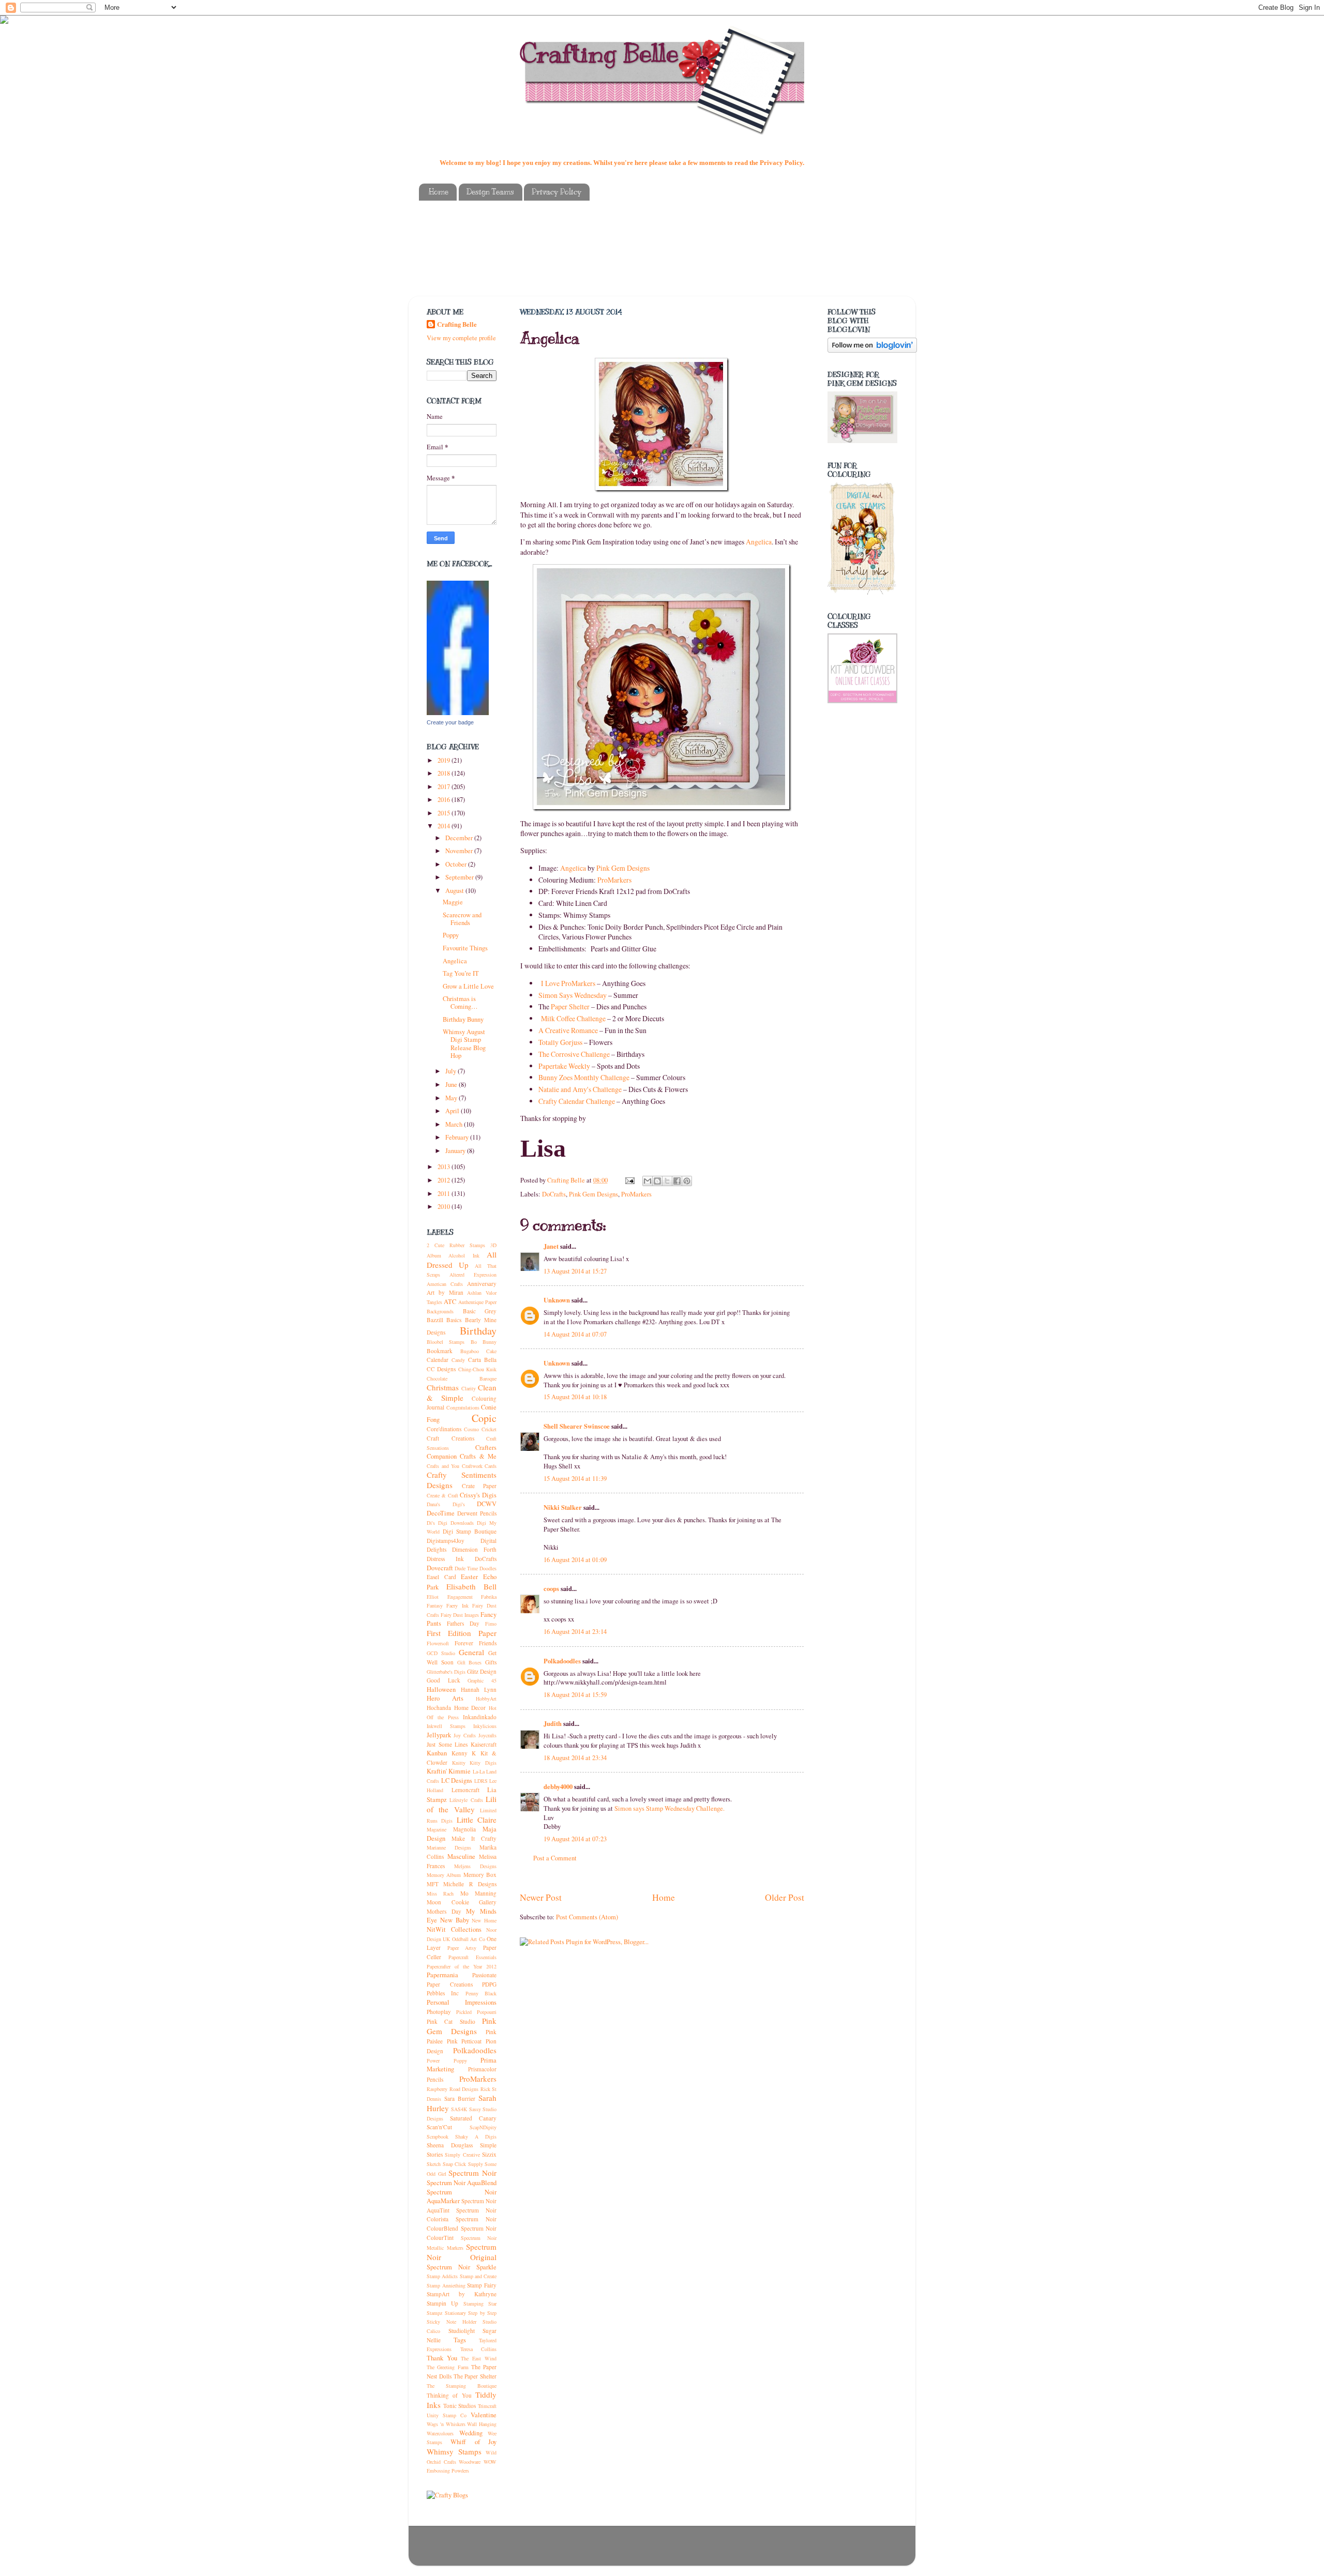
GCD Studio (441, 1653)
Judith (553, 1723)
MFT (433, 1884)
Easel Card (441, 1577)
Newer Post (541, 1897)
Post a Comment (555, 1858)
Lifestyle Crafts (466, 1800)
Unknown (557, 1300)
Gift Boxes (470, 1662)
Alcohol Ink (464, 1255)
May (452, 1098)
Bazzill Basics (444, 1320)
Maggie (453, 902)
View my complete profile (461, 338)
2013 (445, 1167)
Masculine (461, 1857)
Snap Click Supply (463, 2164)
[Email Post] (629, 1180)
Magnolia (464, 1829)
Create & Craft (442, 1495)
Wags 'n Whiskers (446, 2424)
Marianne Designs (449, 1847)
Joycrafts (487, 1735)
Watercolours (440, 2433)
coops (551, 1588)
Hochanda (439, 1708)
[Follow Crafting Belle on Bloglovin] (872, 350)
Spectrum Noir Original (462, 2252)
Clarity (469, 1388)
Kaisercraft (484, 1744)
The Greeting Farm (448, 2367)
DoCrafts (554, 1194)
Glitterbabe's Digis (446, 1672)
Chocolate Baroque (462, 1378)
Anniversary (482, 1284)
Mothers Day (444, 1911)
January (456, 1151)
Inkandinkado (480, 1717)
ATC (450, 1302)
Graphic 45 (482, 1680)
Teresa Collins (479, 2349)
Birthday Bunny (463, 1019)
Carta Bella (482, 1360)
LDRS (481, 1781)
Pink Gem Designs (623, 868)
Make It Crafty (474, 1838)
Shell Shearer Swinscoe (577, 1426)
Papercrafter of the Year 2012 (462, 1966)
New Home (484, 1920)
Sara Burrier (460, 2098)
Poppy (451, 935)
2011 (445, 1194)
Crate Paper (479, 1486)
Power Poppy (447, 2060)
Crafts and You (443, 1466)
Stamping (473, 2304)
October (457, 864)
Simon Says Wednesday (573, 995)
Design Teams (490, 192)
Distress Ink (445, 1559)
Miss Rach (440, 1893)
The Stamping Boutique (462, 2386)
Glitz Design (482, 1671)
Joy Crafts (465, 1735)
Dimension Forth (474, 1549)
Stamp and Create (478, 2276)
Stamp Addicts (442, 2276)
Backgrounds (440, 1311)
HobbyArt (486, 1699)
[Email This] (648, 1181)
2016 (445, 800)
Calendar (438, 1360)
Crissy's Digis (478, 1495)
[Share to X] (667, 1181)
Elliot (433, 1597)
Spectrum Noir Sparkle (462, 2267)
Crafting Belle (599, 53)
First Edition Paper (462, 1633)
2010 (445, 1207)
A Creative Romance (568, 1030)
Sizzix (489, 2154)
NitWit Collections (454, 1929)
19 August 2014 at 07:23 (575, 1839)
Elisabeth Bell (472, 1586)
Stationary (455, 2313)
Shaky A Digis (476, 2136)
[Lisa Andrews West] (458, 713)
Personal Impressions (462, 2002)
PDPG (489, 1984)
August (455, 891)
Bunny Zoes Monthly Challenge (584, 1077)
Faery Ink (457, 1605)
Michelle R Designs (470, 1884)
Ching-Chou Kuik (477, 1369)
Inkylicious (485, 1726)
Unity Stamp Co (447, 2415)
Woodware (470, 2462)
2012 (445, 1180)
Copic (484, 1418)
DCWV (487, 1504)
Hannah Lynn (479, 1689)
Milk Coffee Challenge (573, 1018)
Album (434, 1255)
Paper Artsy (462, 1948)
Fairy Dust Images (460, 1615)
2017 (445, 787)
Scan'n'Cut (439, 2127)
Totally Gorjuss (560, 1042)
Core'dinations (444, 1429)
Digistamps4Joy (446, 1541)
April (453, 1111)
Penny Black (481, 1993)
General (471, 1652)
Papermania (442, 1975)
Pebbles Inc (443, 1993)
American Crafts (445, 1284)
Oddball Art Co (469, 1939)
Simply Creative (462, 2155)
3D (493, 1245)
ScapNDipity (483, 2127)
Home (439, 192)
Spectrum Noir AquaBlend (462, 2183)
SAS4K (459, 2109)
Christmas (443, 1387)
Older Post (785, 1897)
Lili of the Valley (462, 1804)
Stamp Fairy (482, 2285)
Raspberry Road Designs (453, 2089)
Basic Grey (480, 1311)
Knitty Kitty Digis (474, 1763)
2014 (445, 826)
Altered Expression (473, 1275)
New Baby (455, 1920)
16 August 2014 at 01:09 (575, 1560)
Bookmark (440, 1351)
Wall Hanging (482, 2424)
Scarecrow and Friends (462, 919)
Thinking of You (449, 2395)
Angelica (759, 542)
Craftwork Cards (479, 1466)
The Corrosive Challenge (574, 1054)
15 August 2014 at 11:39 (575, 1479)
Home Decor (470, 1708)
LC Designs (457, 1781)
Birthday (478, 1331)
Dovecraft (440, 1568)
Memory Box (480, 1875)
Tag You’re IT (461, 973)
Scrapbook (438, 2136)
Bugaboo (470, 1351)
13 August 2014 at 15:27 (575, 1271)
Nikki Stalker (563, 1507)
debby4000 (558, 1786)
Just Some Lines (447, 1744)
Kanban (437, 1753)
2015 (445, 813)
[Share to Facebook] (677, 1181)
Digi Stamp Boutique (470, 1531)
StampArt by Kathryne (462, 2294)
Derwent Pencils (477, 1513)
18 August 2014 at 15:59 (575, 1695)
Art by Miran (445, 1292)
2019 (445, 760)
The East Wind (479, 2358)
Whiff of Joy (473, 2442)
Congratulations (463, 1407)
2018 (445, 773)
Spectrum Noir (472, 2173)
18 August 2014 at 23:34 (575, 1758)
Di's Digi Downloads (450, 1523)
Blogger (709, 2551)
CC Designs (441, 1369)
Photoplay (439, 2012)
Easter (469, 1577)
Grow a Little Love (468, 986)
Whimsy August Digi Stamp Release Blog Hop (464, 1043)
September (460, 877)
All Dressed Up (462, 1260)
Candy (458, 1360)
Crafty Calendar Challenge (577, 1101)
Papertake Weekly (564, 1066)
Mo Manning (478, 1893)
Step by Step (482, 2313)
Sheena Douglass (450, 2145)
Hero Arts (445, 1698)
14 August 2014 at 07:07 (575, 1334)
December (460, 838)
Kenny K (464, 1753)
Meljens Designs (475, 1866)
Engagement (460, 1597)
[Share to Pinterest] (687, 1181)
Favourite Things (465, 948)
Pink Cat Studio (451, 2021)
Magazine (437, 1829)
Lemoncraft (465, 1790)
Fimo (491, 1624)
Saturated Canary (473, 2118)
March (455, 1124)
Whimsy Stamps (454, 2451)
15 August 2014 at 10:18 (575, 1397)
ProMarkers (614, 880)
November (460, 851)
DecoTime (441, 1513)
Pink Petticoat (464, 2041)
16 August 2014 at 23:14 (575, 1632)
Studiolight (462, 2331)
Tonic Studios (460, 2406)
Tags (460, 2340)
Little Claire (477, 1820)
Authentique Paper (477, 1302)
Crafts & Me (478, 1456)
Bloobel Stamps (446, 1342)
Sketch (434, 2164)
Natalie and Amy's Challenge (580, 1089)
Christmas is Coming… (460, 1003)
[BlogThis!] (657, 1181)
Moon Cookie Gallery (462, 1902)
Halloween (441, 1689)
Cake (491, 1351)
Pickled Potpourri (476, 2012)
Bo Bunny (484, 1342)
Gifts (491, 1662)
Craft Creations (450, 1438)
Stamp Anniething (446, 2285)
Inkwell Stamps (446, 1726)
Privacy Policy (556, 192)
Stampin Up (442, 2303)
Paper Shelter (570, 1006)
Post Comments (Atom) (587, 1917)
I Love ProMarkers (568, 983)
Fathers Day (463, 1623)
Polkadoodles (562, 1661)
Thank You (442, 2358)
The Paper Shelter (475, 2376)
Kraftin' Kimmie (449, 1771)
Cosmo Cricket (480, 1429)
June (452, 1085)
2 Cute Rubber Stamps (456, 1245)
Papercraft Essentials (472, 1957)
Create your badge (450, 722)
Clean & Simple (462, 1392)
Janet (551, 1246)
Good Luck (443, 1680)
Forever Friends (476, 1643)
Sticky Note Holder (452, 2322)
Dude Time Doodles (476, 1568)
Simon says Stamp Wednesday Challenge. (669, 1808)
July (452, 1071)
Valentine (484, 2415)
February (458, 1137)
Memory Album (444, 1875)
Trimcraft (487, 2406)
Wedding (471, 2433)
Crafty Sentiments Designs (462, 1480)
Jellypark (439, 1735)
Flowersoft (438, 1643)
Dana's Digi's (446, 1504)
